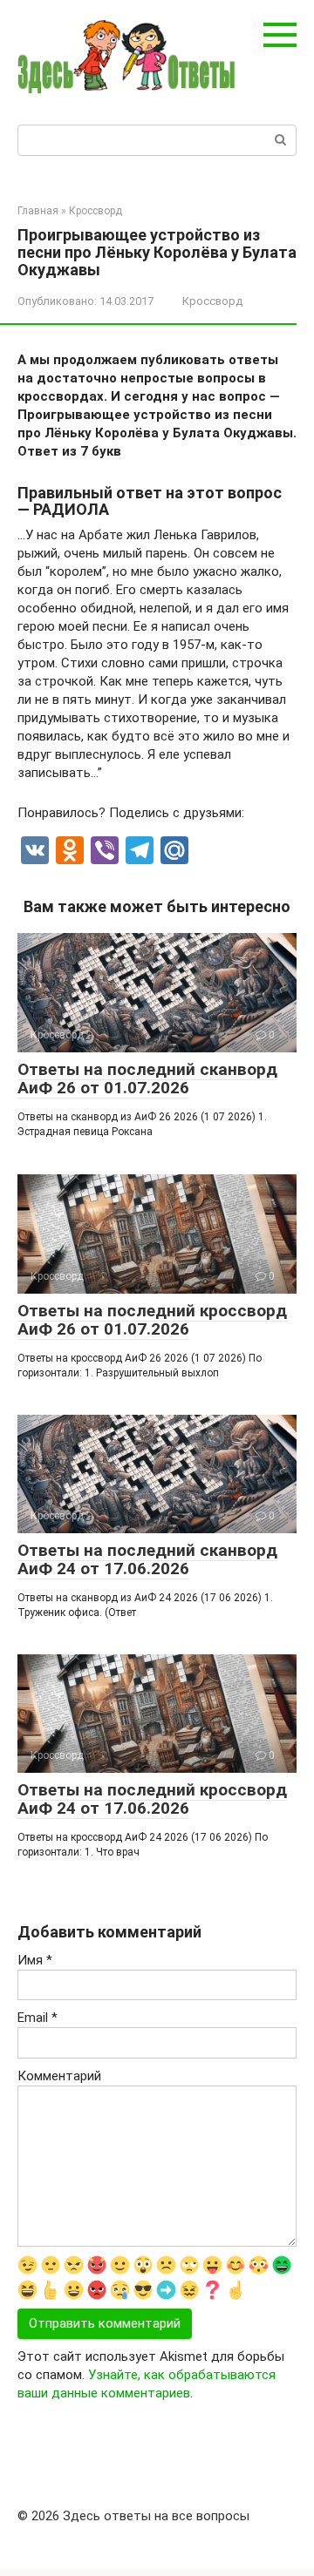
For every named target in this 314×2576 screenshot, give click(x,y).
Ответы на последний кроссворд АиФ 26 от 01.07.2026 (152, 1320)
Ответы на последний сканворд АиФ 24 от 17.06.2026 (147, 1559)
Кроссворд (212, 301)
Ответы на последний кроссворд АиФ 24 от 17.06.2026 (152, 1799)
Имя (35, 1960)
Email (38, 2018)
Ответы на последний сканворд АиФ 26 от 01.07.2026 (147, 1078)
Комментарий (59, 2076)
